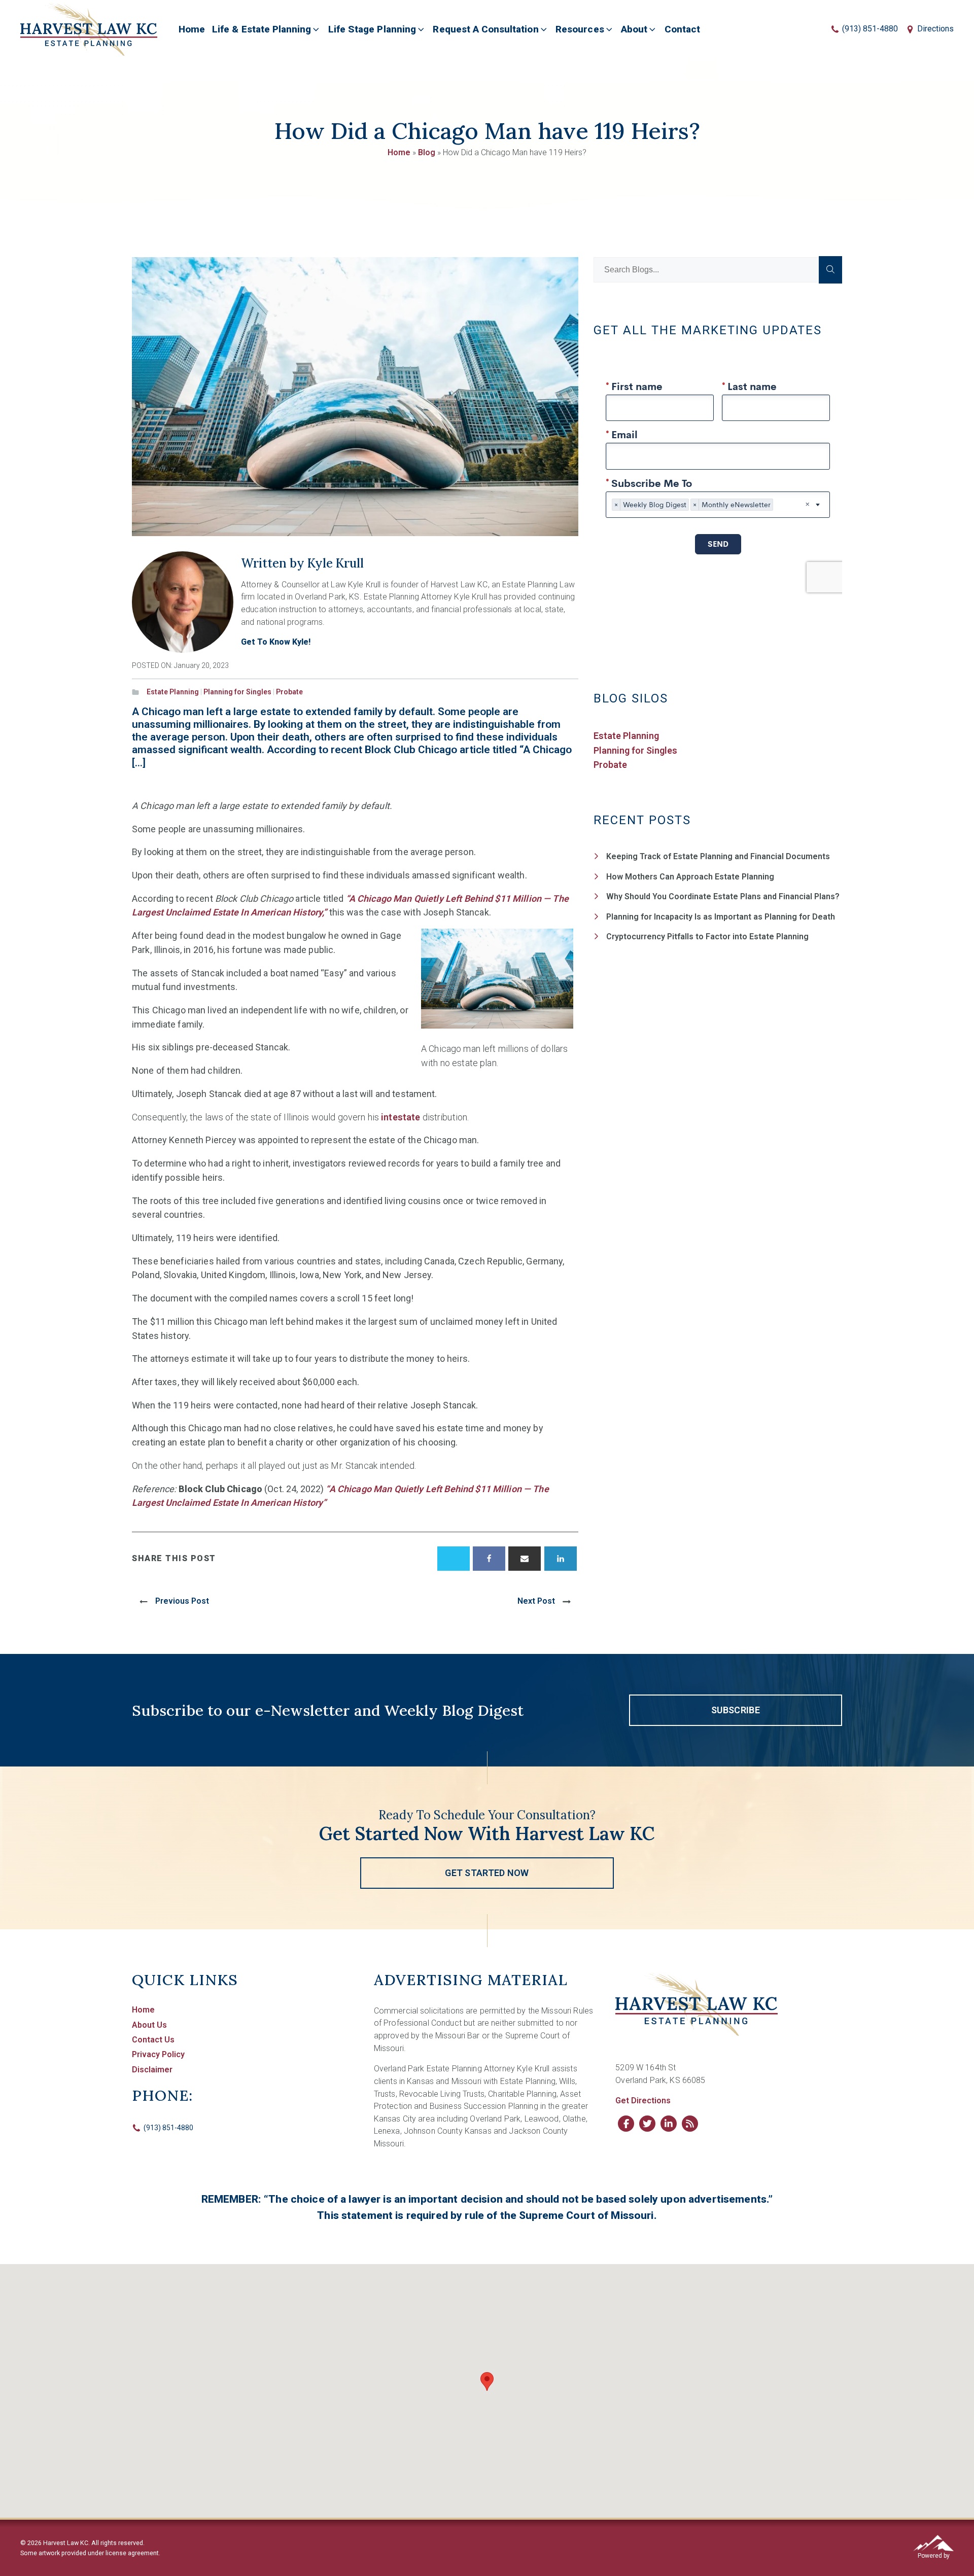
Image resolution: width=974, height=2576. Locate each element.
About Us (149, 2025)
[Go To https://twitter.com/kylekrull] (647, 2124)
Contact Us (153, 2040)
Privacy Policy (158, 2054)
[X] (454, 1559)
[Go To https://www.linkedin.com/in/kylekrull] (669, 2124)
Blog (427, 152)
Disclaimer (152, 2070)
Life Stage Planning (372, 29)
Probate (289, 692)
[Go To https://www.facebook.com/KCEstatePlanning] (626, 2124)
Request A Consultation (485, 29)
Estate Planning (173, 692)
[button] (736, 1710)
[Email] (525, 1559)
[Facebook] (489, 1559)
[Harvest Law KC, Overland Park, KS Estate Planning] (89, 29)
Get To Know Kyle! (276, 642)
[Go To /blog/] (690, 2124)
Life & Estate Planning (262, 29)
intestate (401, 1117)
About (634, 29)
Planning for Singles (237, 692)
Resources (580, 29)
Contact (682, 29)
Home (192, 29)
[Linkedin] (561, 1559)
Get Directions (643, 2101)
